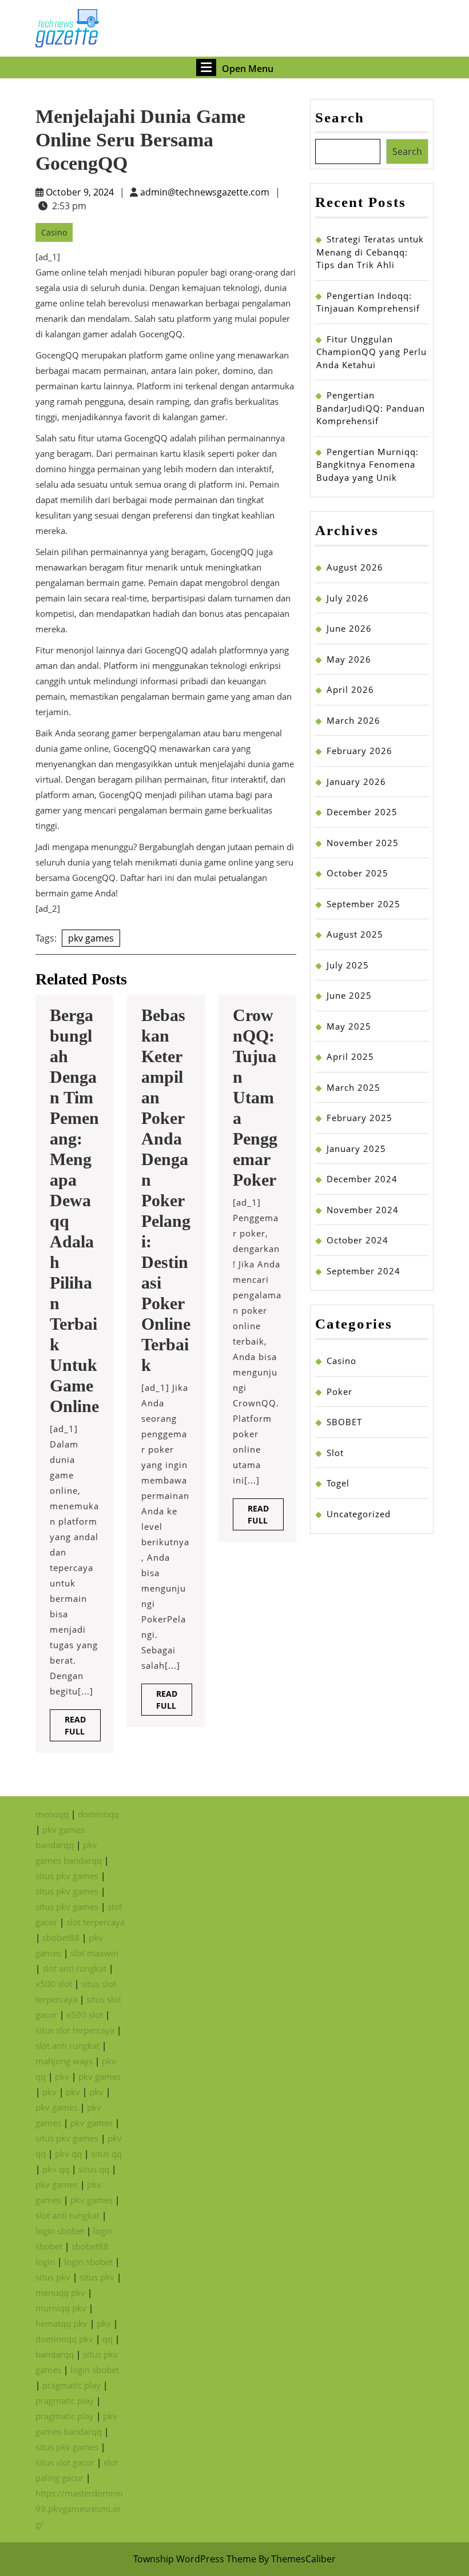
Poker (339, 1391)
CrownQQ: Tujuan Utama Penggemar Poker (255, 1097)
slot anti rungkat (74, 1968)
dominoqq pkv (64, 2339)
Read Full (83, 1728)
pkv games (91, 938)
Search (340, 117)
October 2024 (357, 1240)
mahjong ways (64, 2061)
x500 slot (54, 1984)
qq (108, 2339)
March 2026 (353, 720)
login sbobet (60, 2231)
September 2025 (363, 904)
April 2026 (350, 689)
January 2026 (356, 781)
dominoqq (98, 1814)
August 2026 (355, 567)
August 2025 (355, 934)
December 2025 (362, 812)
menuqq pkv (60, 2292)
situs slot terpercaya (75, 2030)
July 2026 (348, 598)
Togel (338, 1483)
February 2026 (359, 751)
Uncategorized (359, 1514)
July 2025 (348, 965)
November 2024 (363, 1210)
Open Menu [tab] (248, 67)
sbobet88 (61, 1937)
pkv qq (68, 2154)
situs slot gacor (65, 2462)
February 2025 (359, 1118)
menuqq (52, 1814)
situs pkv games (67, 1876)
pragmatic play (71, 2385)
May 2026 (349, 659)
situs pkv (53, 2277)
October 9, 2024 (80, 192)
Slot (335, 1453)
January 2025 (356, 1149)
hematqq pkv (61, 2323)
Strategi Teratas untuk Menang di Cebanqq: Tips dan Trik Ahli (370, 252)
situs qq (106, 2154)
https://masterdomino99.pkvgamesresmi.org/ (79, 2509)
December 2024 (362, 1179)
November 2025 (363, 843)
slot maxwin (94, 1953)
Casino (54, 232)
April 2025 (350, 1056)
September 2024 (363, 1271)
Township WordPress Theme (195, 2559)
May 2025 (349, 1026)
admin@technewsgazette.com (205, 192)
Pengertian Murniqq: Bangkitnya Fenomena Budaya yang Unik (367, 464)
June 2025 (349, 995)
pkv (62, 2076)
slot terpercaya (96, 1922)
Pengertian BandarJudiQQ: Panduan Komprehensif (371, 408)
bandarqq (55, 2354)
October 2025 (357, 873)
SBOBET (344, 1422)
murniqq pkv (61, 2308)
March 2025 (353, 1087)
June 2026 (349, 628)
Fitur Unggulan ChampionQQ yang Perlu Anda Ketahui (371, 352)
